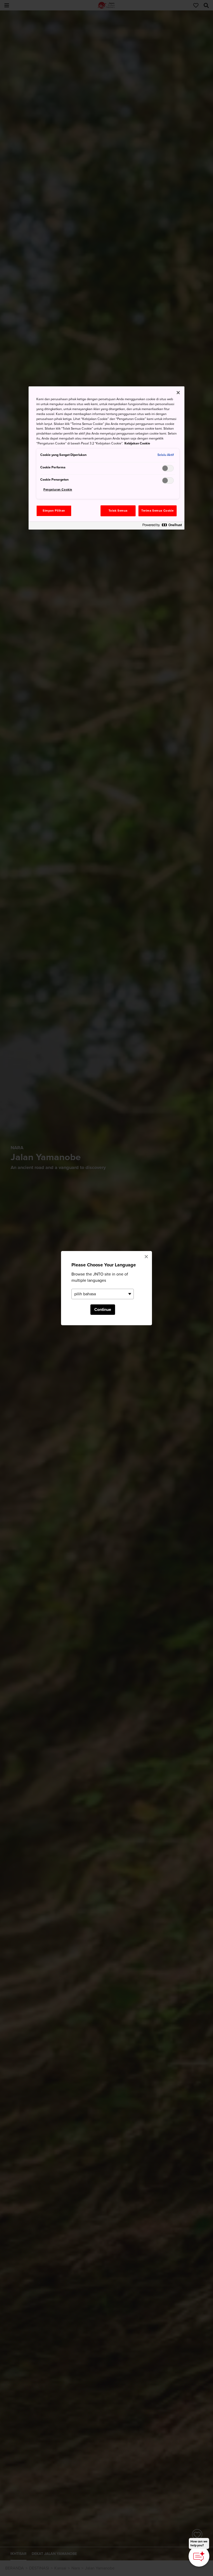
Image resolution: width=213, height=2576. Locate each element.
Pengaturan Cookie (58, 490)
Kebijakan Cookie (137, 443)
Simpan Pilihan (54, 511)
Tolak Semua (118, 511)
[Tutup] (178, 393)
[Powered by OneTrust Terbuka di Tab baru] (162, 526)
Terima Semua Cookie (158, 511)
